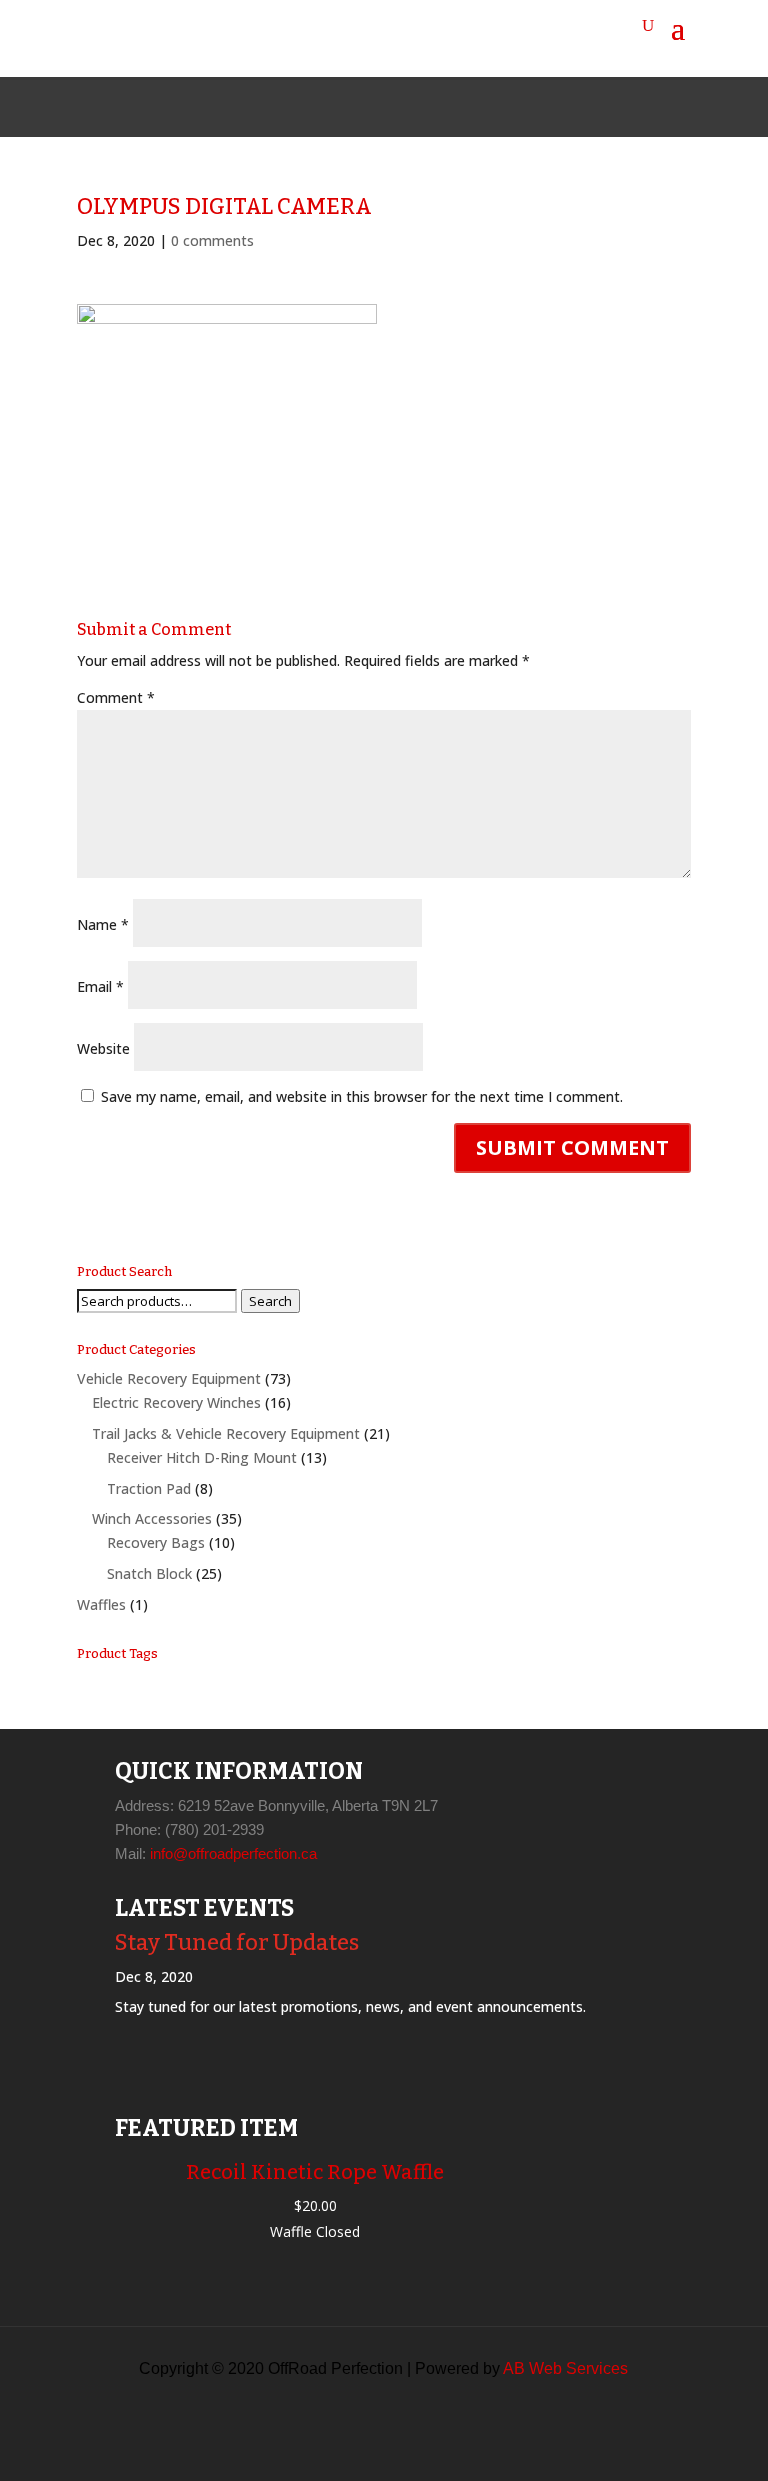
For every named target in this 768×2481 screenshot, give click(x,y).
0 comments (212, 240)
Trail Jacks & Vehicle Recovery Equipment (226, 1433)
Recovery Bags (156, 1542)
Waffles (101, 1604)
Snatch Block (149, 1573)
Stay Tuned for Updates (237, 1942)
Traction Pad (149, 1488)
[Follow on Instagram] (384, 107)
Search (270, 1301)
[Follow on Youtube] (432, 107)
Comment (116, 697)
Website (103, 1048)
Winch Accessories (152, 1518)
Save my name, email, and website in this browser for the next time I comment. (362, 1096)
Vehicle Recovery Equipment (169, 1378)
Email (100, 986)
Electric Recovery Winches (176, 1402)
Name (103, 924)
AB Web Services (565, 2368)
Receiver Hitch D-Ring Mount (202, 1457)
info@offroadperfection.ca (233, 1853)
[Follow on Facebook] (336, 107)
